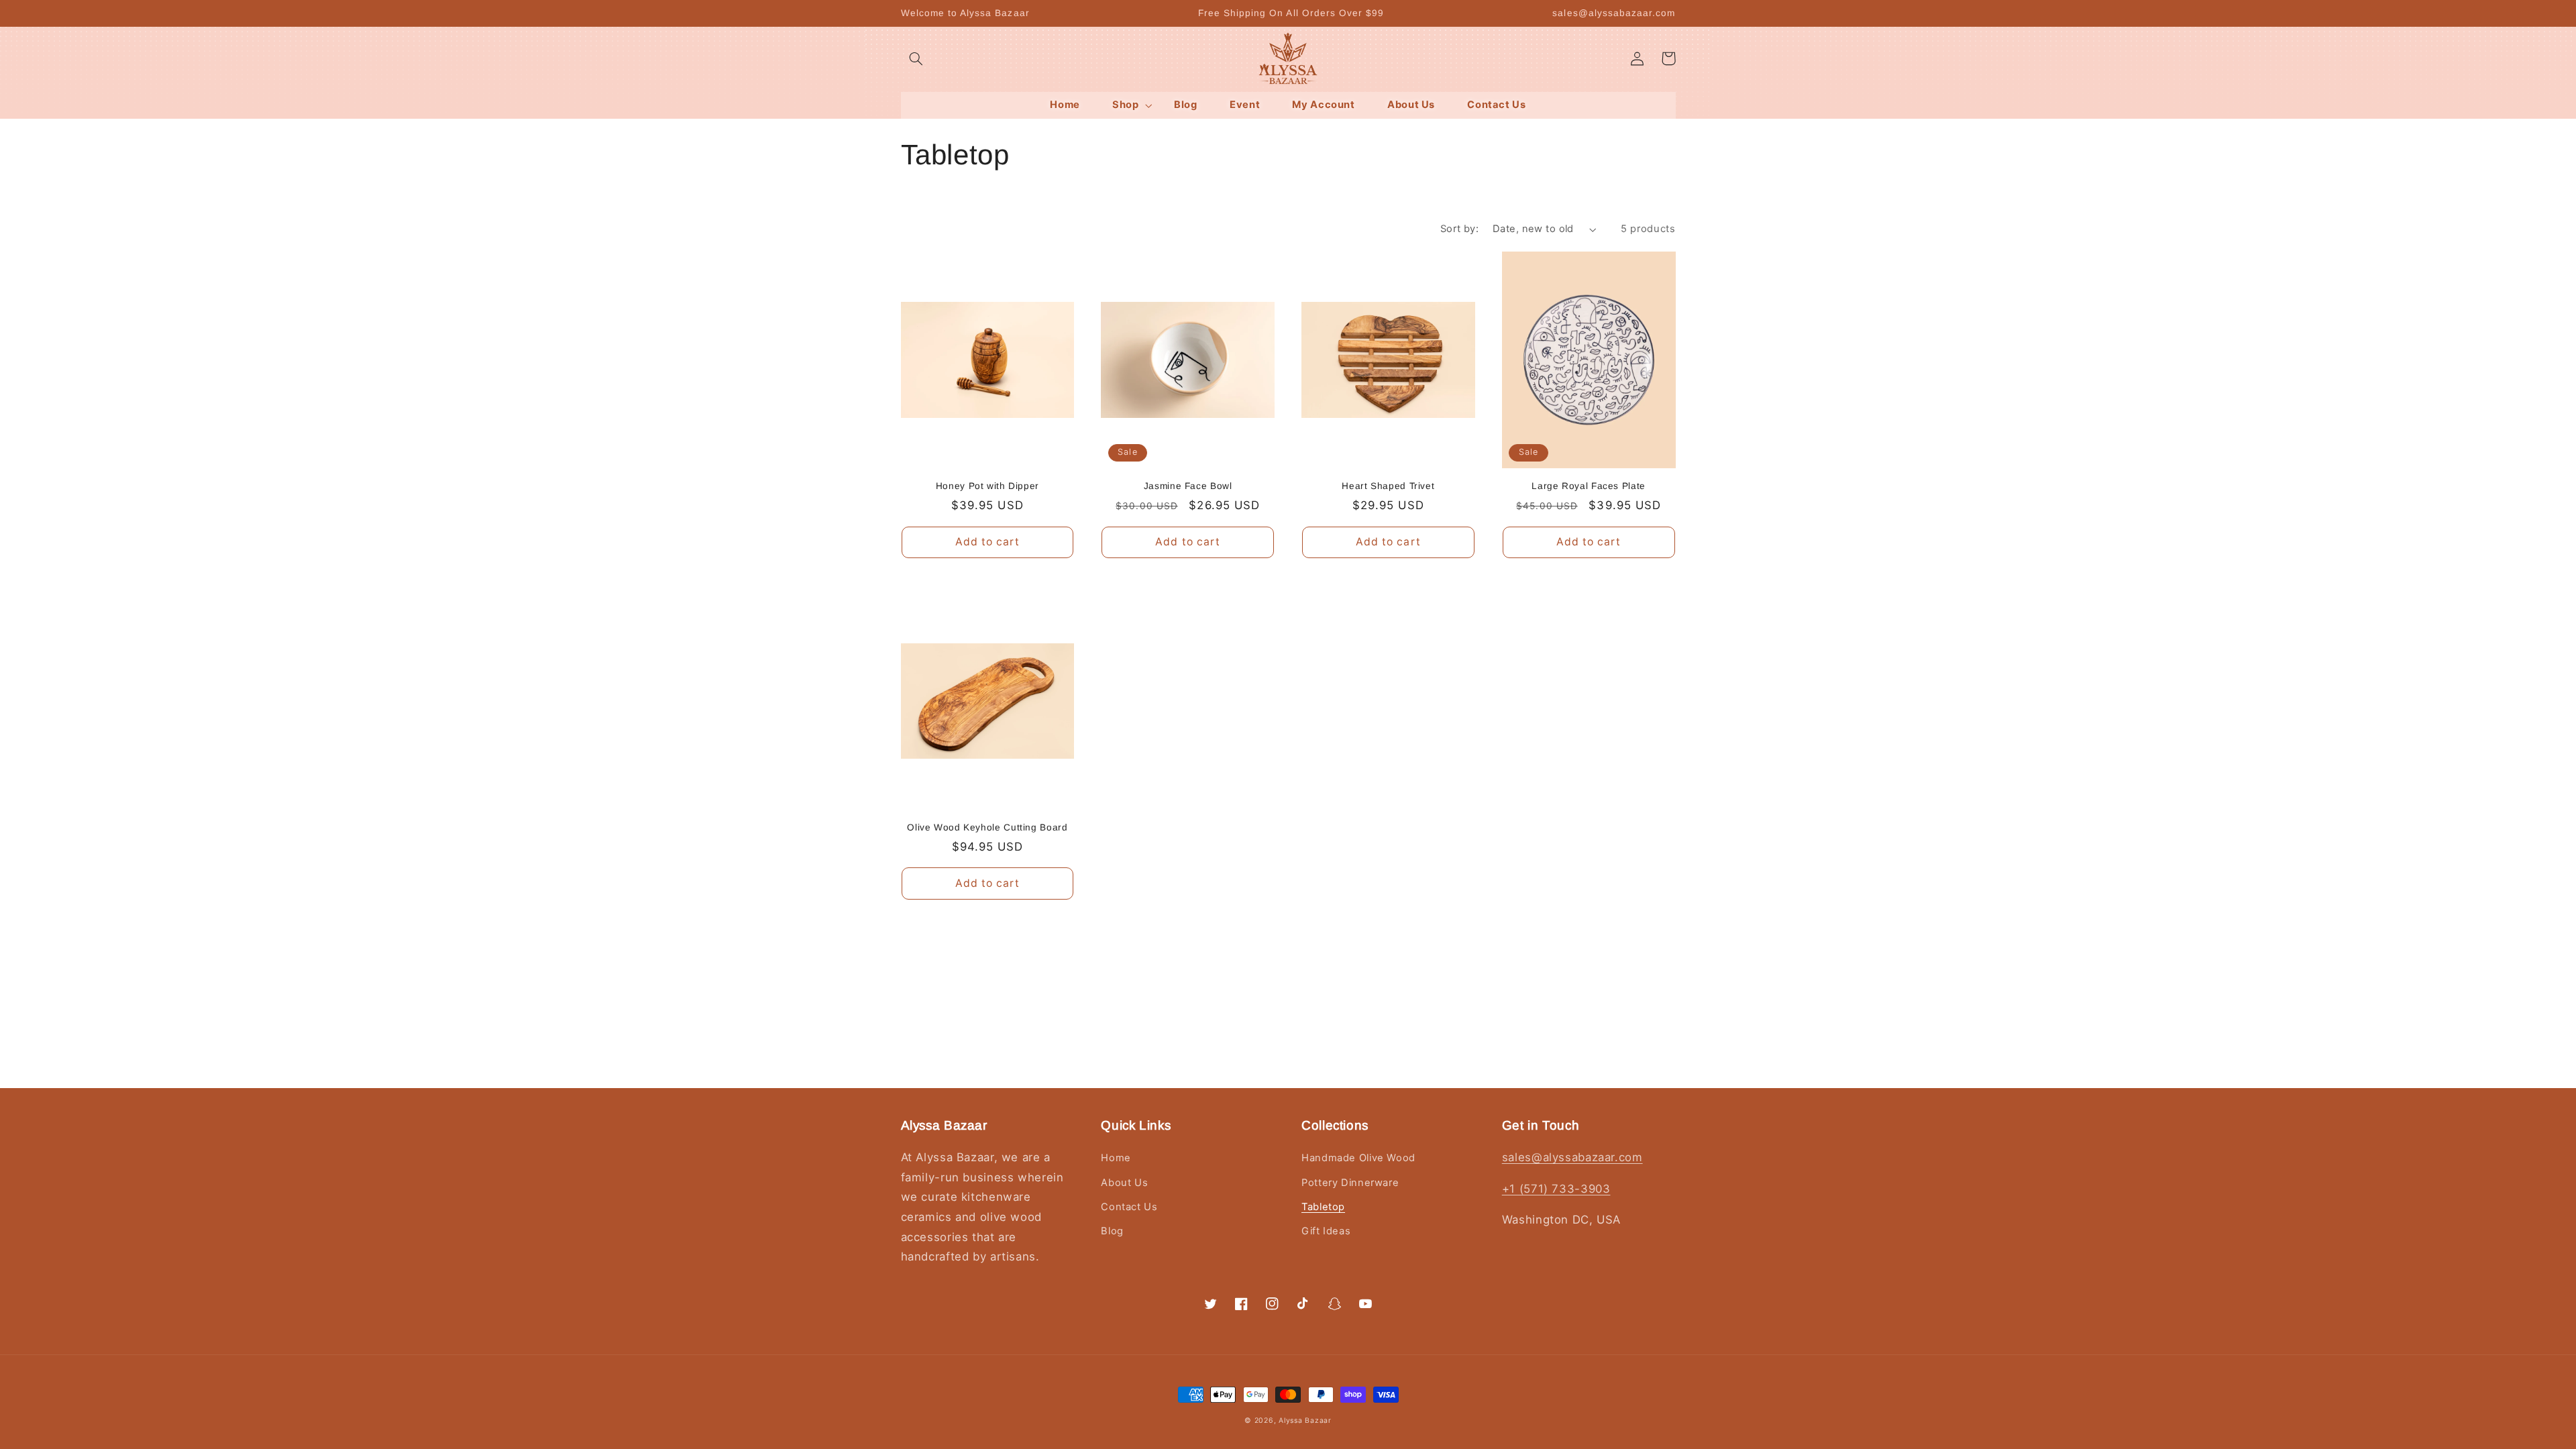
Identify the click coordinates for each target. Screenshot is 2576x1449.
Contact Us (1129, 1207)
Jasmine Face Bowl (1188, 486)
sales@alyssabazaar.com (1572, 1157)
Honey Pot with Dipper (987, 486)
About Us (1124, 1183)
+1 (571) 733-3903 (1556, 1189)
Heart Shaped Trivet (1388, 486)
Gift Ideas (1326, 1231)
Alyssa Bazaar (1305, 1420)
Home (1116, 1158)
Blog (1112, 1231)
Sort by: (1459, 229)
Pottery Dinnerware (1350, 1183)
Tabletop (1323, 1207)
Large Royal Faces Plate (1589, 486)
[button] (916, 58)
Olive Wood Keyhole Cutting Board (987, 827)
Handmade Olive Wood (1358, 1158)
